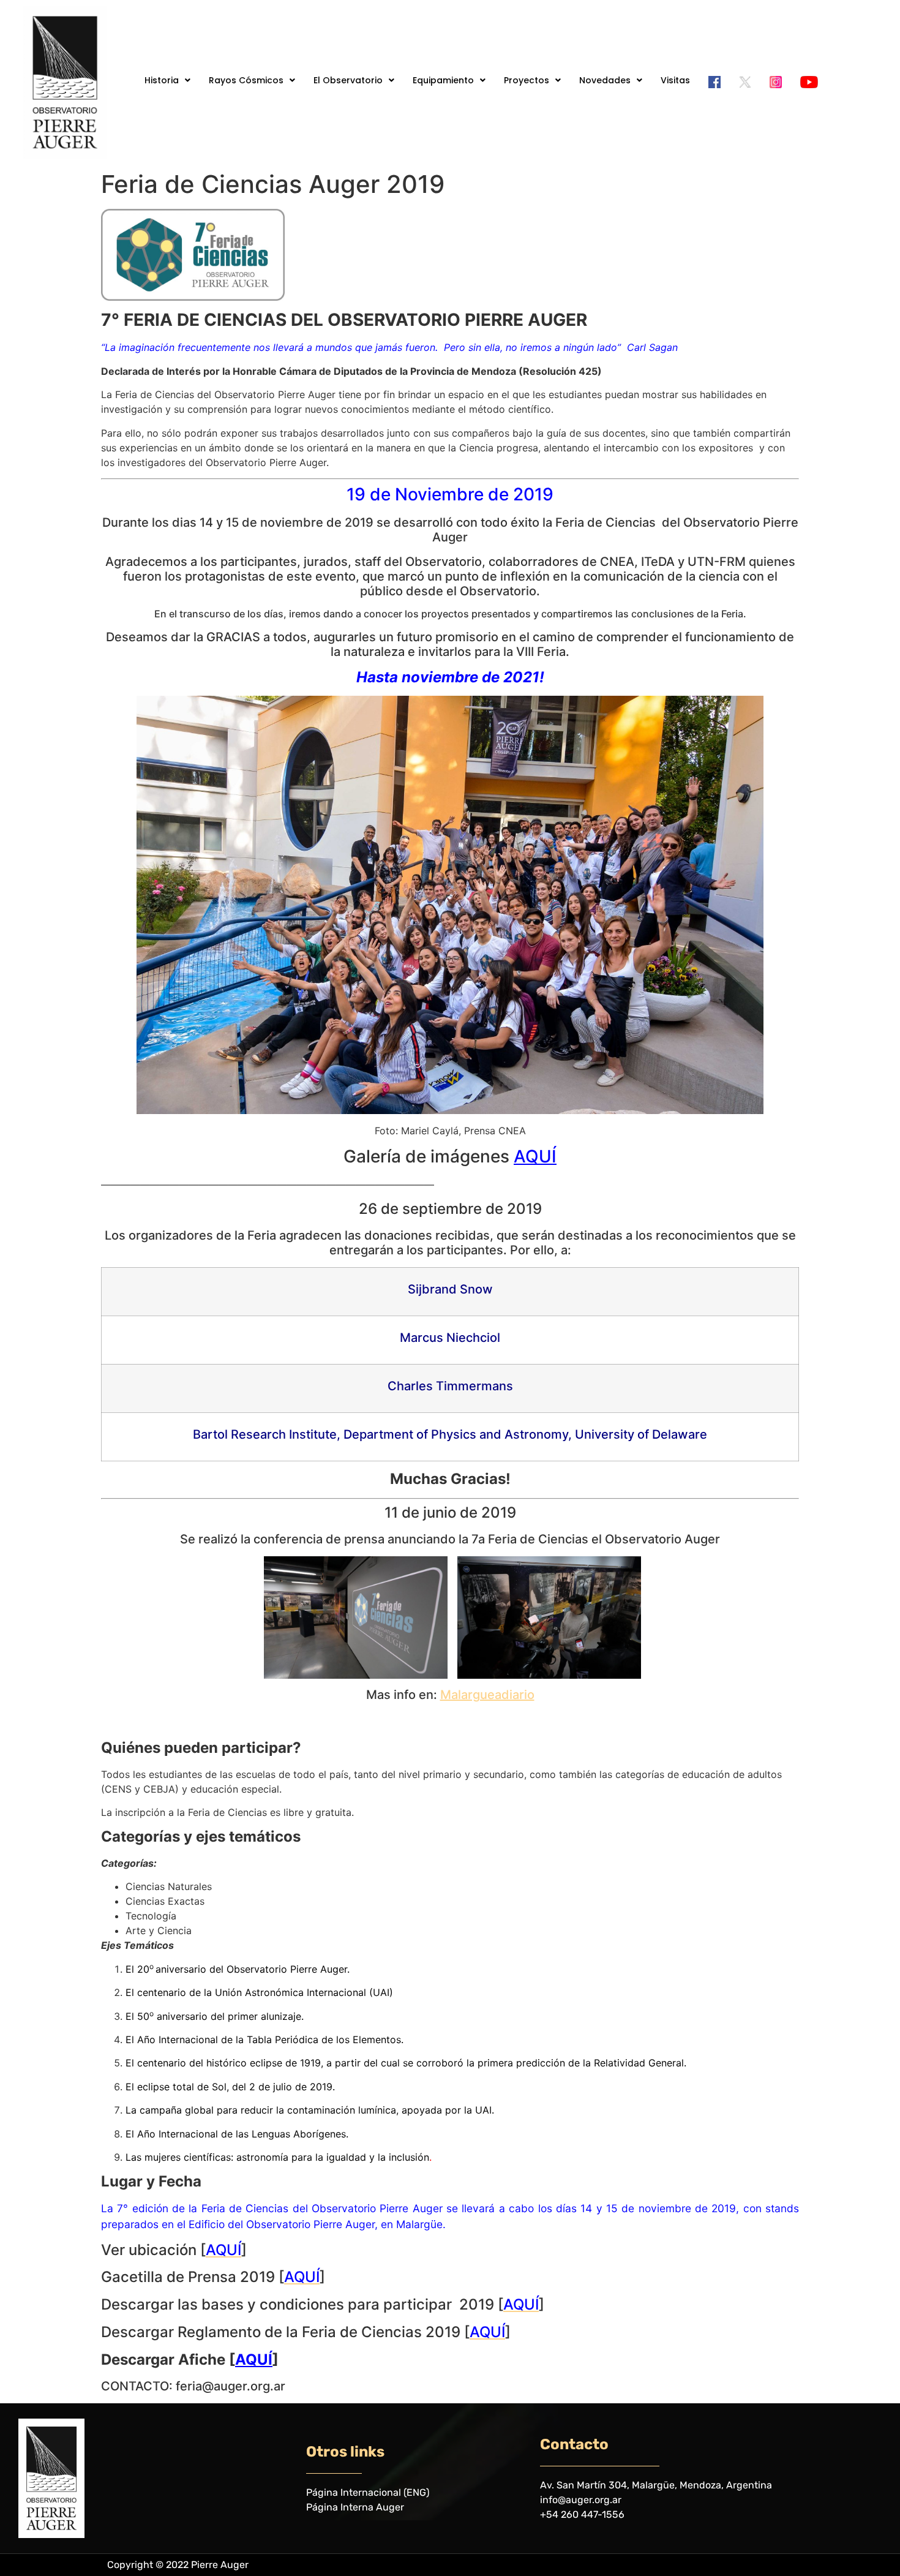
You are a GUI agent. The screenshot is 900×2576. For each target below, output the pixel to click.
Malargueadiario (487, 1695)
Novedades (605, 80)
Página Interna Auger (355, 2507)
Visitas (675, 80)
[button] (167, 80)
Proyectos (527, 80)
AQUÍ (535, 1156)
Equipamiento (443, 80)
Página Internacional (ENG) (368, 2492)
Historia (162, 80)
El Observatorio (348, 80)
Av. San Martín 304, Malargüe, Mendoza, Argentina (656, 2485)
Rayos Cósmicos (246, 80)
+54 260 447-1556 (582, 2514)
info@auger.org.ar (581, 2500)
